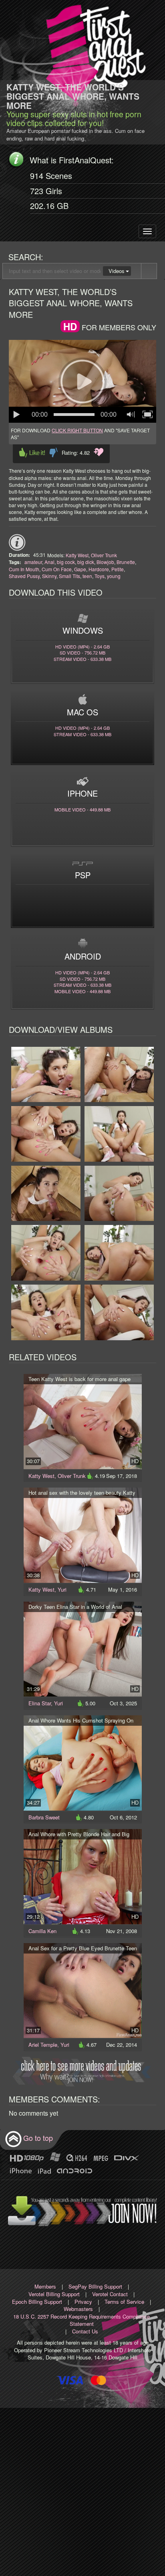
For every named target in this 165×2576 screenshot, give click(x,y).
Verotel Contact (110, 2294)
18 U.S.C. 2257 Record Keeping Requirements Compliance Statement (81, 2320)
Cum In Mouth (24, 569)
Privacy (83, 2302)
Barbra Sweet (44, 1817)
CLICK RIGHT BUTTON (77, 430)
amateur (33, 562)
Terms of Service (124, 2302)
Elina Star (40, 1703)
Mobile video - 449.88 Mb (82, 809)
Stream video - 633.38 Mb (82, 659)
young (114, 576)
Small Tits (69, 576)
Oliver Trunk (104, 555)
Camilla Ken (42, 1931)
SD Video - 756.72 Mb (82, 653)
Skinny (49, 576)
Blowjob (105, 562)
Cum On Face (57, 569)
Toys (100, 576)
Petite (118, 569)
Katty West (77, 555)
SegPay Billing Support (95, 2286)
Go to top (38, 2138)
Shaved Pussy (24, 576)
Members (45, 2286)
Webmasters (78, 2309)
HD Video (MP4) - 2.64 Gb (82, 647)
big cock (66, 562)
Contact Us (85, 2331)
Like (32, 453)
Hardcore (99, 569)
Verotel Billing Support (54, 2294)
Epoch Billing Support (37, 2302)
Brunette (126, 562)
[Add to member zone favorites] (99, 452)
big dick (86, 562)
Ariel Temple (43, 2045)
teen (87, 576)
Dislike (53, 453)
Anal (49, 562)
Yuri (62, 1589)
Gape (80, 569)
